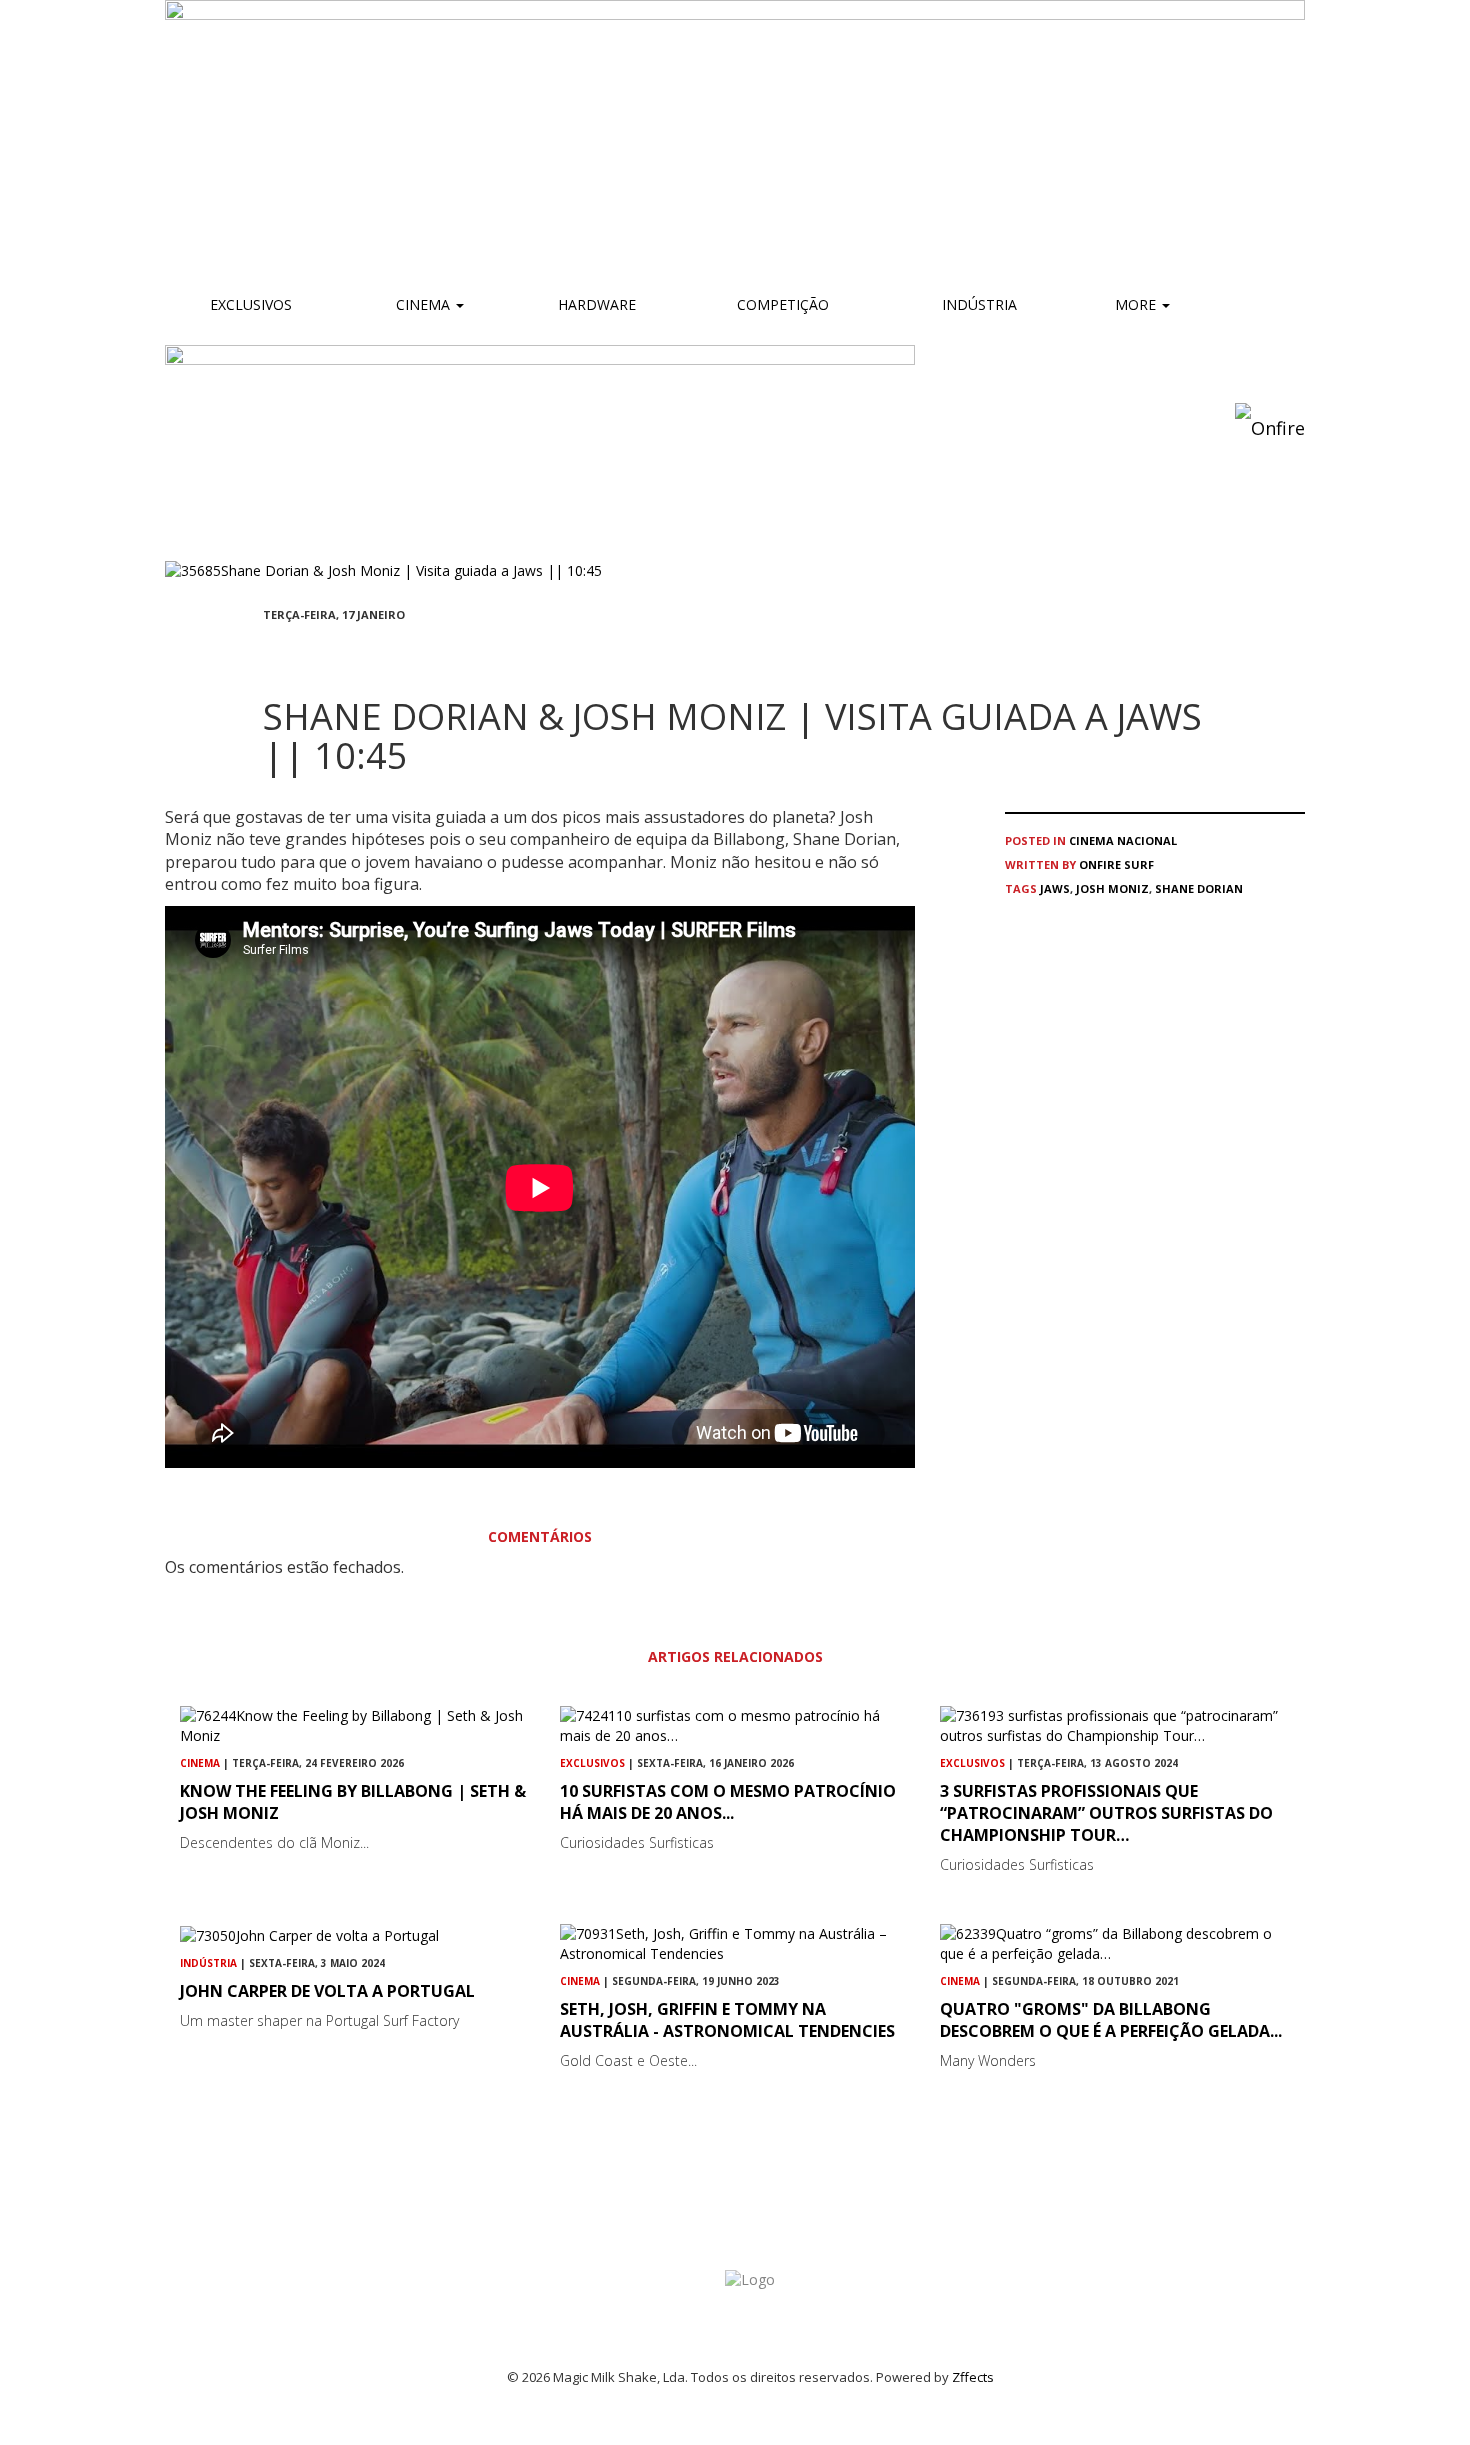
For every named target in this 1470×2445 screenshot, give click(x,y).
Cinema (423, 304)
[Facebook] (269, 650)
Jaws (1055, 888)
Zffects (973, 2377)
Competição (781, 304)
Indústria (977, 304)
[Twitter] (317, 650)
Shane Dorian (1199, 888)
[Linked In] (365, 650)
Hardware (597, 304)
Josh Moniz (1112, 888)
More (1137, 304)
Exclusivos (251, 304)
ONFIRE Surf (1116, 864)
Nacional (1147, 840)
